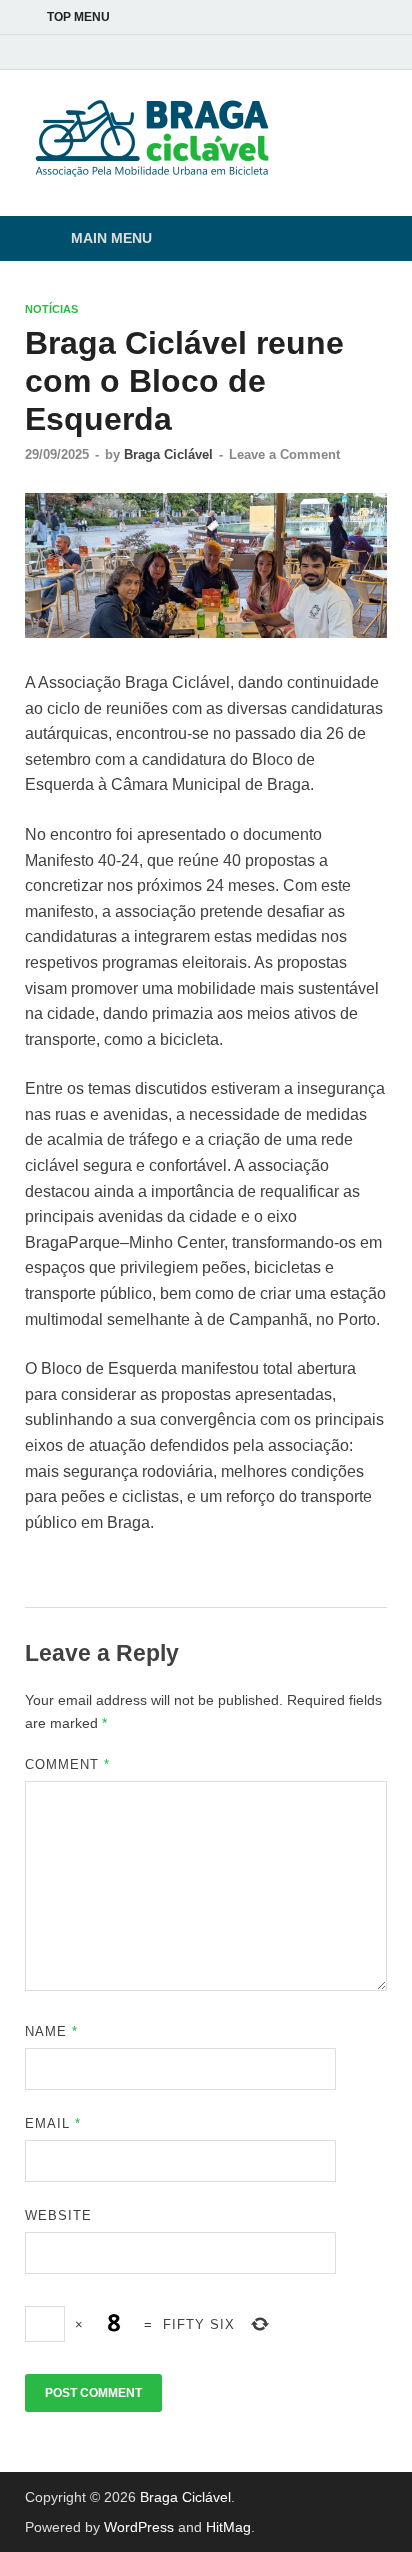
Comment (67, 1764)
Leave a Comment (284, 454)
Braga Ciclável (168, 454)
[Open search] (362, 239)
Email (53, 2123)
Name (51, 2031)
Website (58, 2215)
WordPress (139, 2527)
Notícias (51, 309)
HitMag (228, 2527)
